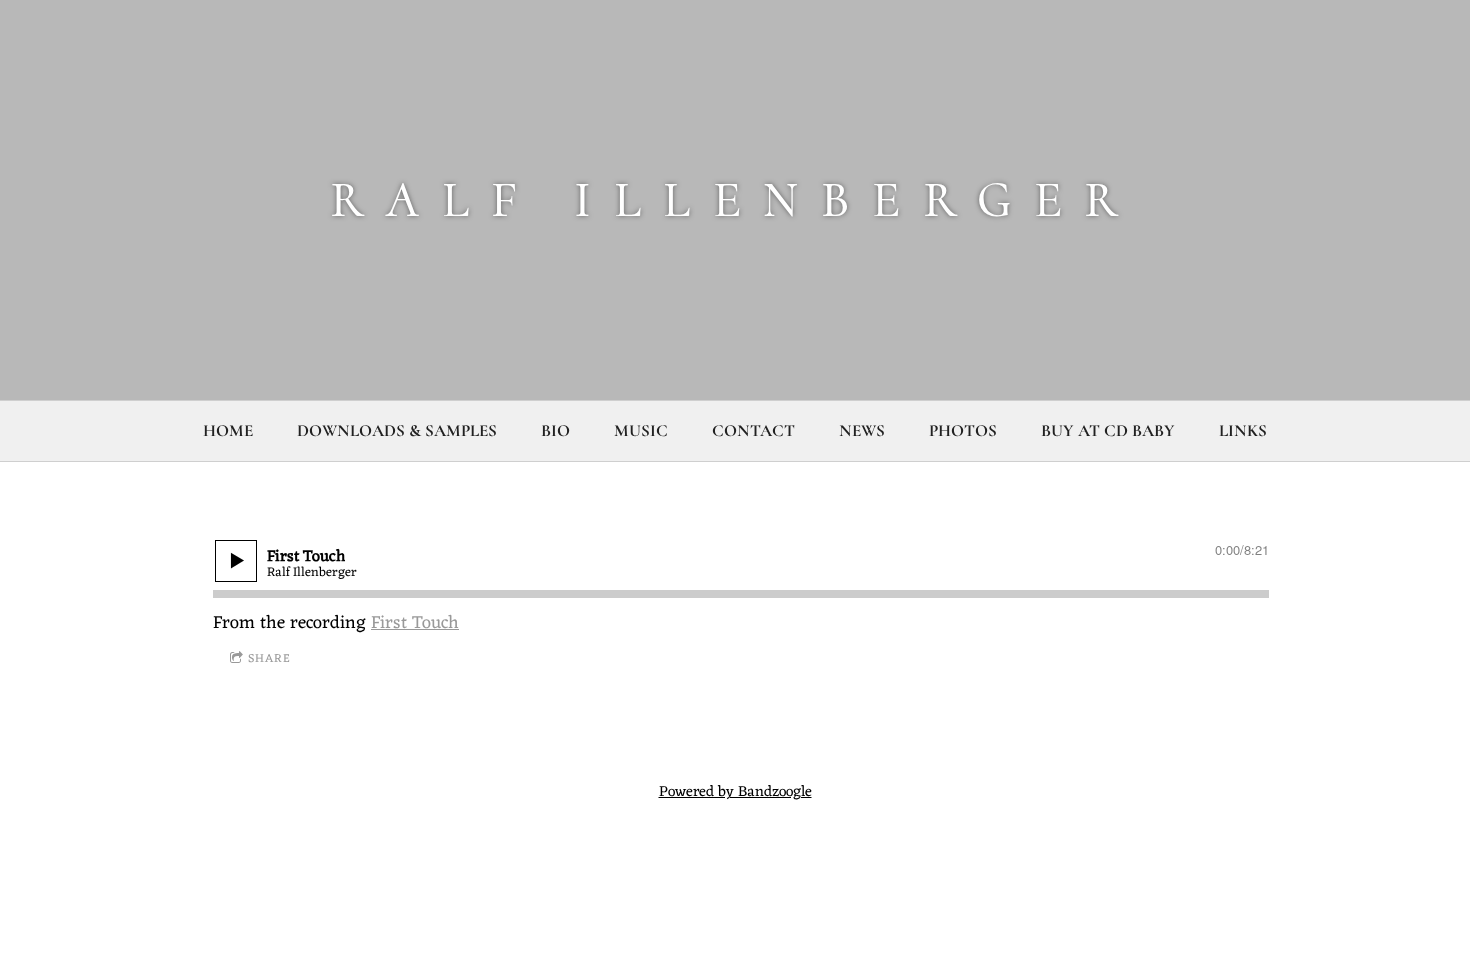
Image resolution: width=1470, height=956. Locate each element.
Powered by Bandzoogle (735, 792)
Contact (753, 430)
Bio (555, 430)
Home (228, 430)
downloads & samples (397, 430)
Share (269, 659)
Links (1243, 430)
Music (641, 430)
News (862, 430)
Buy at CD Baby (1108, 430)
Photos (963, 430)
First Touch (415, 623)
